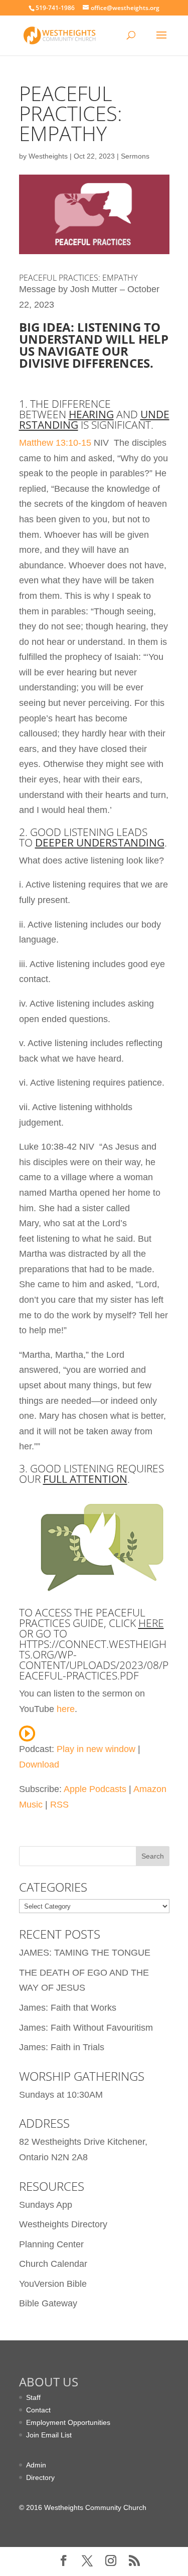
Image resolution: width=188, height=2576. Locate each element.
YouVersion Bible (53, 2284)
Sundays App (46, 2205)
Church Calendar (53, 2264)
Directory (40, 2477)
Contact (38, 2410)
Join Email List (49, 2435)
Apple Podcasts (95, 1789)
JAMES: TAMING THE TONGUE (85, 1953)
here (151, 1623)
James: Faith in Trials (62, 2047)
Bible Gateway (48, 2303)
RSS (59, 1805)
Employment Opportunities (68, 2422)
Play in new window (96, 1749)
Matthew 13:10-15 (55, 443)
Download (39, 1765)
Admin (36, 2465)
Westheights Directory (63, 2224)
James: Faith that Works (68, 2008)
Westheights (48, 156)
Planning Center (51, 2244)
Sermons (135, 156)
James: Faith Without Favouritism (86, 2028)
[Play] (27, 1734)
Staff (33, 2397)
